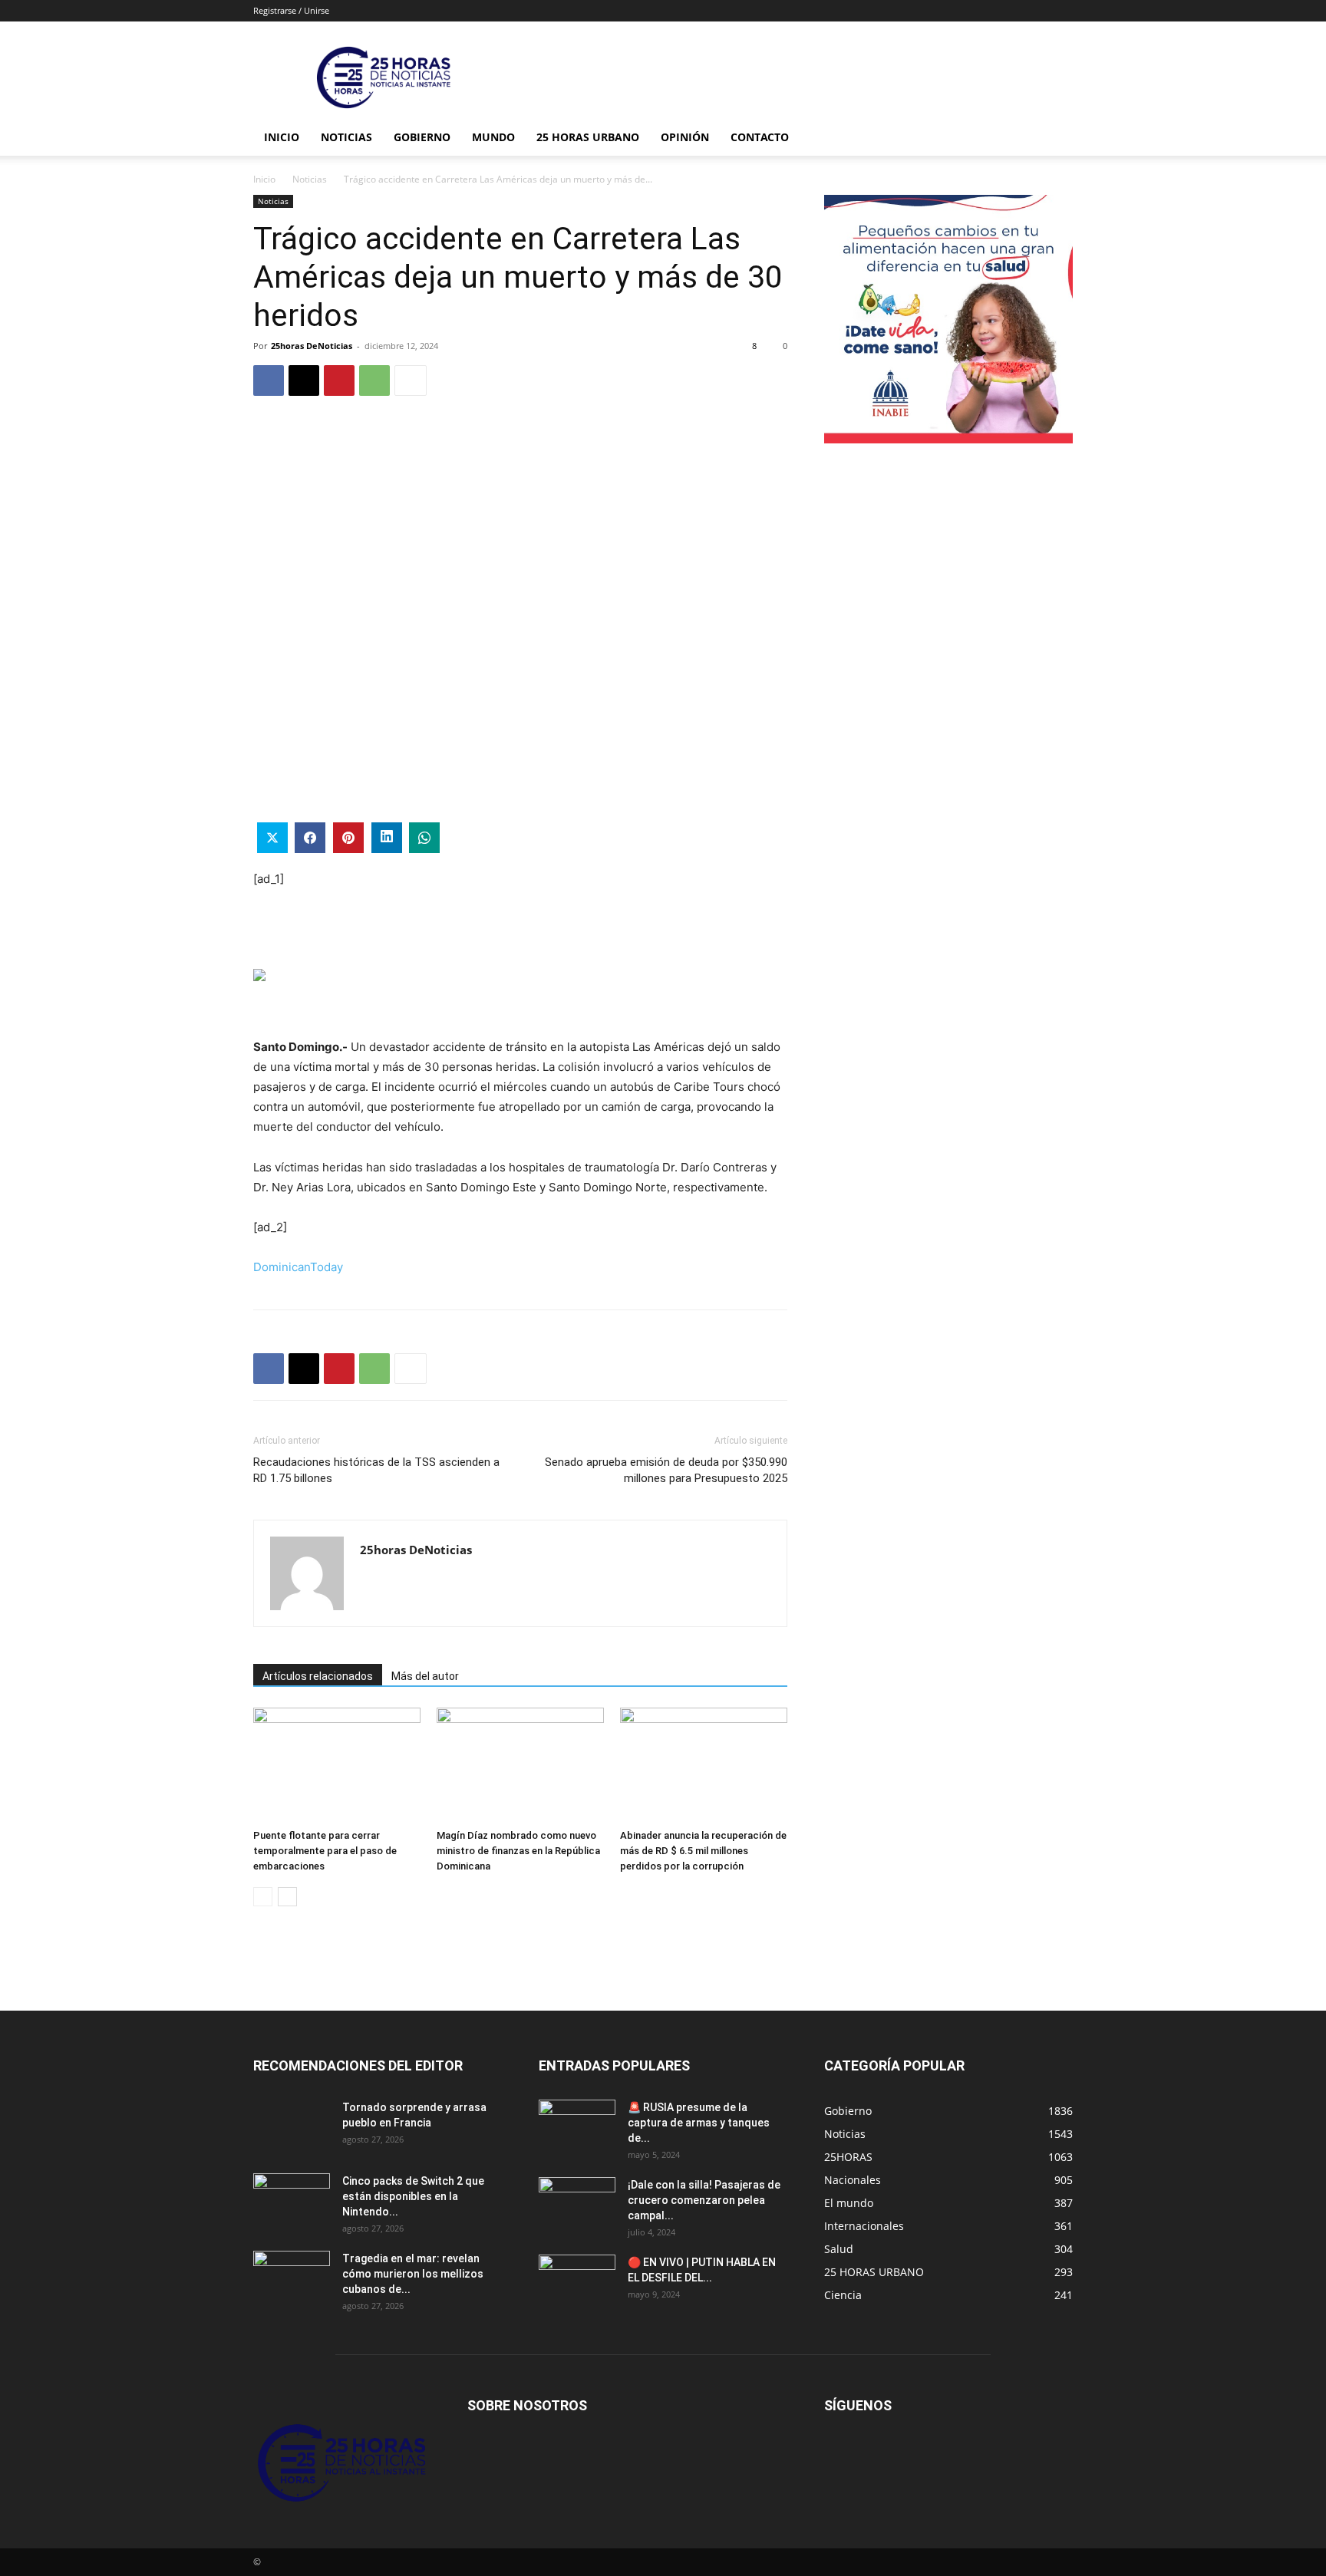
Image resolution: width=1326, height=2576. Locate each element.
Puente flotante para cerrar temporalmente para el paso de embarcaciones (325, 1851)
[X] (304, 380)
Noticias (346, 137)
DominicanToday (298, 1267)
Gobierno (422, 137)
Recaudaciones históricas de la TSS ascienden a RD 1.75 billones (376, 1470)
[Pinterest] (339, 380)
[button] (1054, 138)
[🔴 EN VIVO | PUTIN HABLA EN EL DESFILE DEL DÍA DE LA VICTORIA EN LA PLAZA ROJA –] (577, 2281)
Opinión (685, 137)
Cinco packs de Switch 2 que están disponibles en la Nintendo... (413, 2196)
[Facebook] (269, 380)
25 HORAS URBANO (588, 137)
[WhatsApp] (374, 380)
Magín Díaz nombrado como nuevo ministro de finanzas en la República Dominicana (518, 1851)
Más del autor (425, 1676)
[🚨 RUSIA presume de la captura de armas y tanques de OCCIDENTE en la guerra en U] (577, 2126)
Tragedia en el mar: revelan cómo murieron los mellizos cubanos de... (413, 2274)
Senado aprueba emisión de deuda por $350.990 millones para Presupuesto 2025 (666, 1470)
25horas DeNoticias (312, 346)
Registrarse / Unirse (291, 10)
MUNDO (493, 137)
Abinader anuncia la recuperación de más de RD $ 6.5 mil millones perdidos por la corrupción (703, 1851)
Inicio (282, 137)
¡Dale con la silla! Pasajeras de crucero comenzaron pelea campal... (704, 2200)
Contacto (760, 137)
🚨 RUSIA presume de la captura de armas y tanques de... (699, 2123)
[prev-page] (263, 1897)
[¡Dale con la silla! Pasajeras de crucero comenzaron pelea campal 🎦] (577, 2204)
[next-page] (287, 1897)
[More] (411, 380)
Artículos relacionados (318, 1676)
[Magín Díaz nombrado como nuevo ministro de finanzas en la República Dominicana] (520, 1765)
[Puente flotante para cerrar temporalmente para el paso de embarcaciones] (337, 1765)
